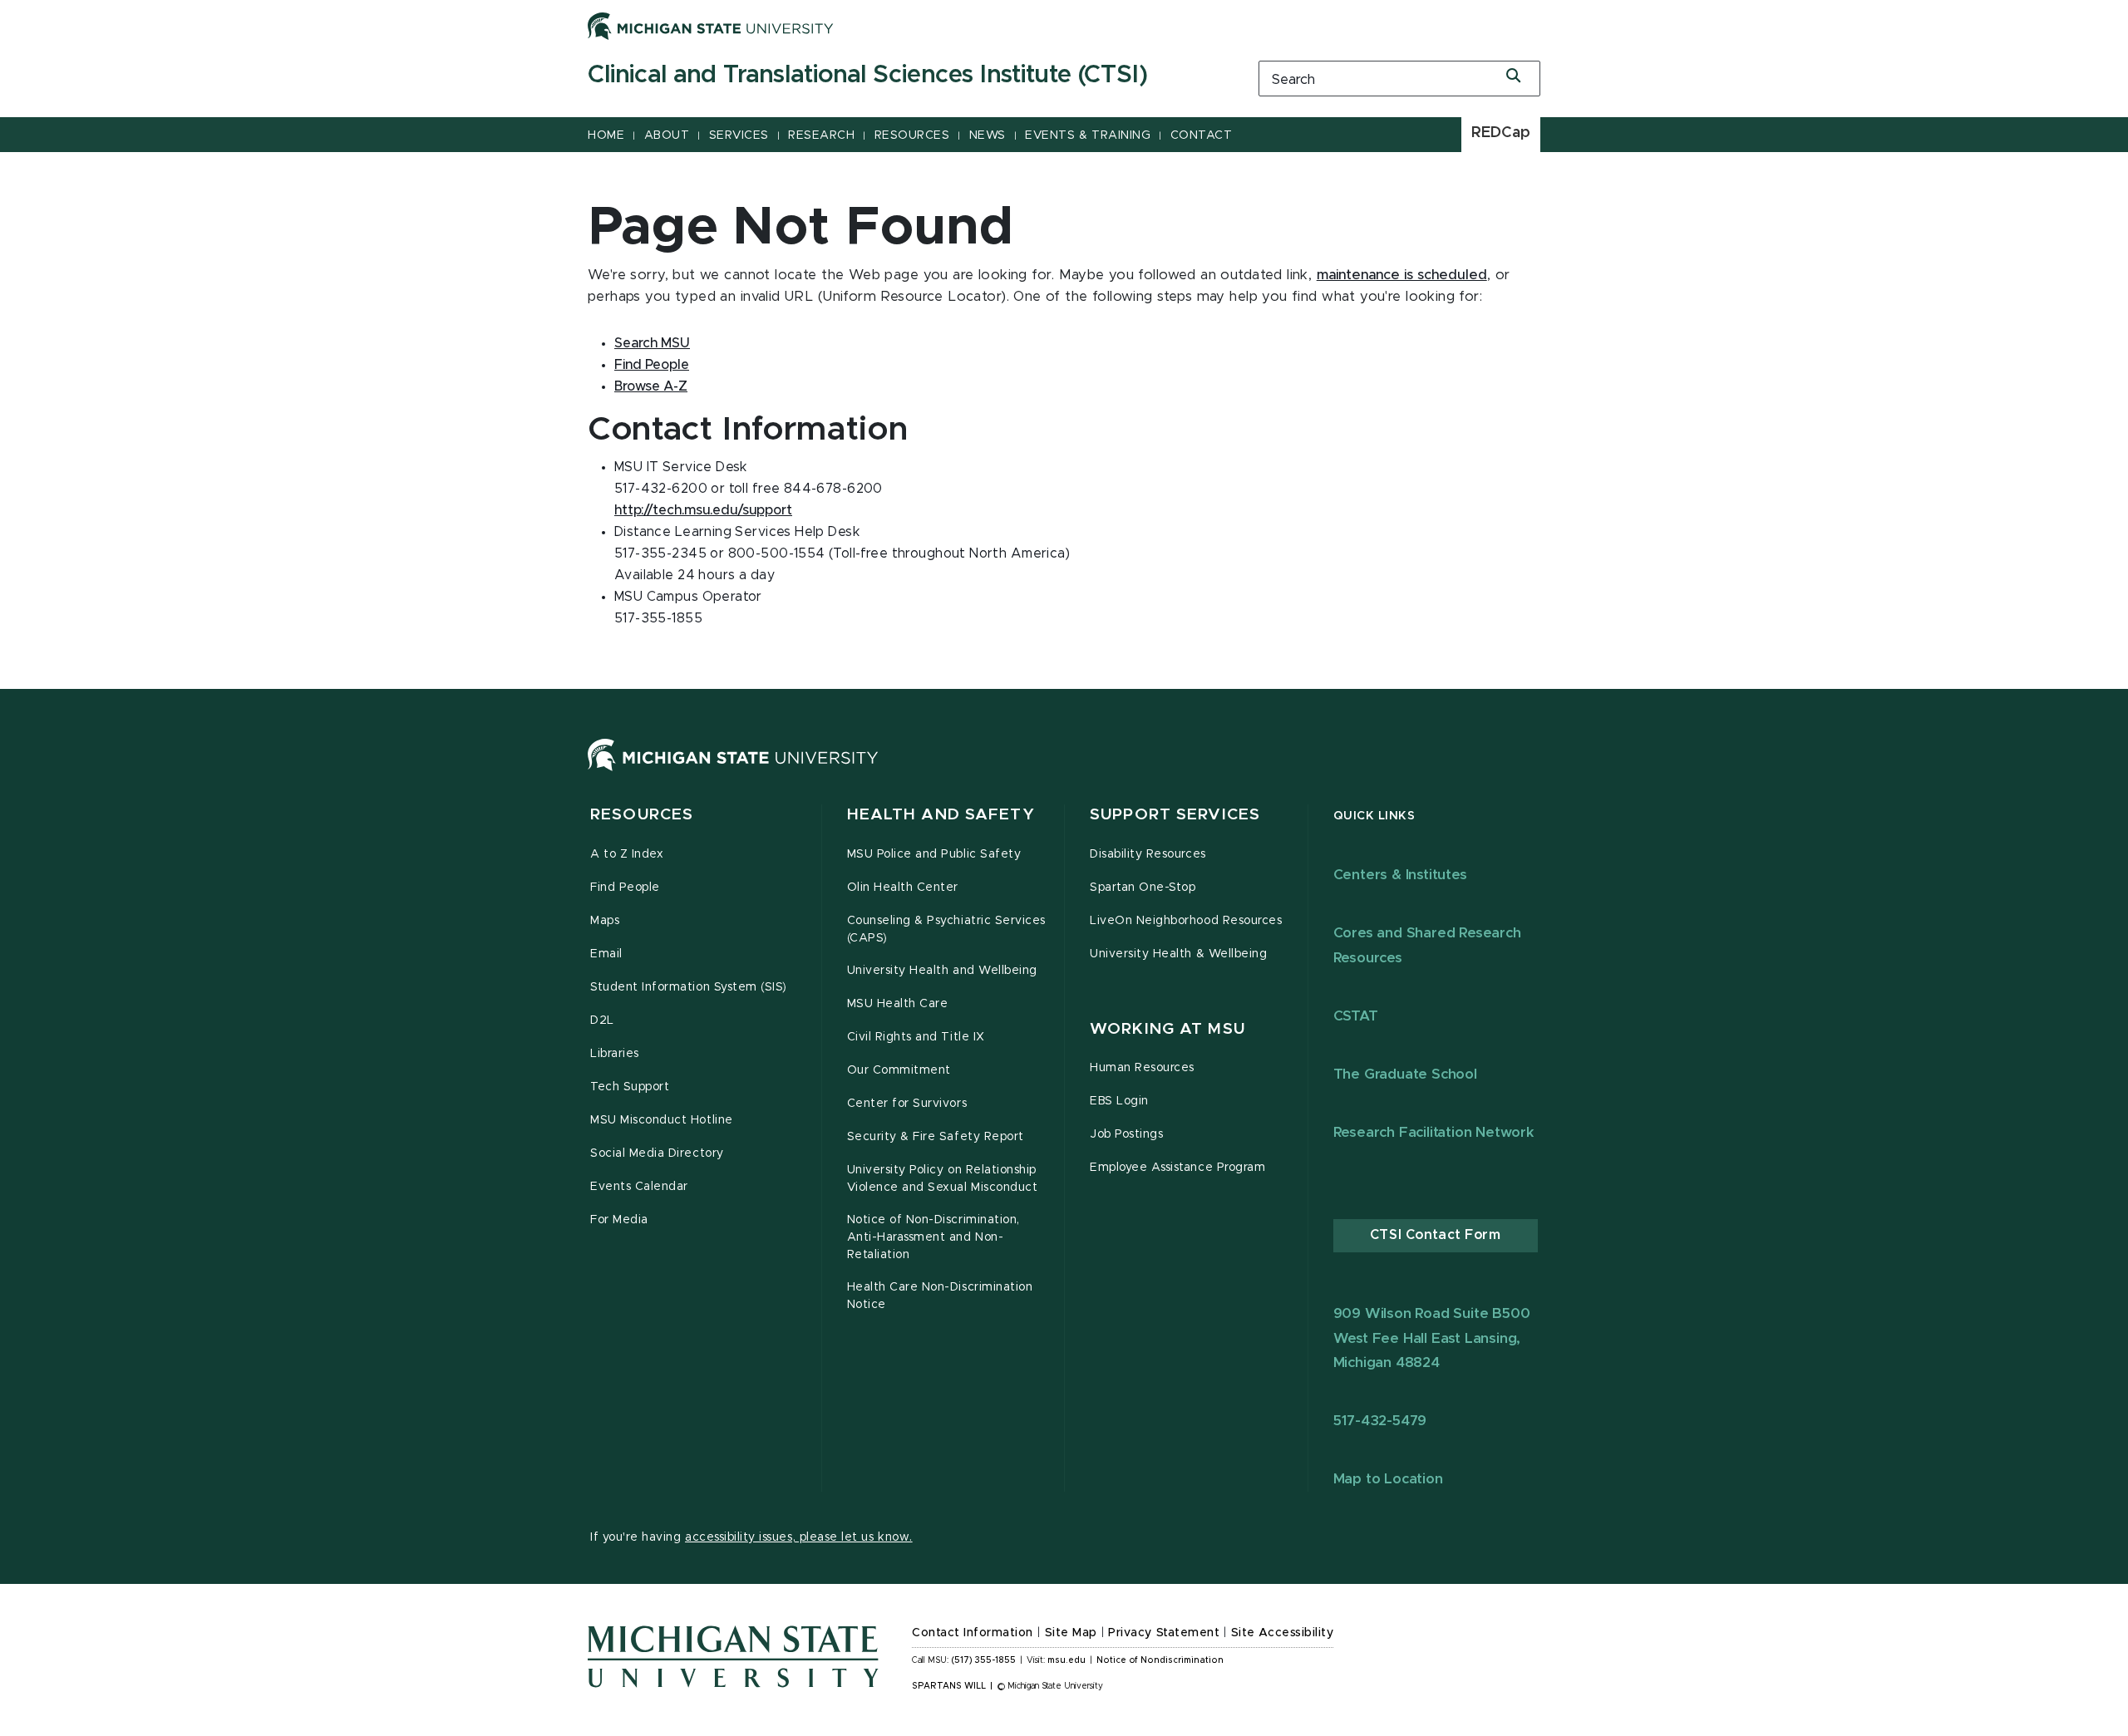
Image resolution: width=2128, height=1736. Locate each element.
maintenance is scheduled (1402, 275)
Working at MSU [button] (1167, 1029)
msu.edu (1066, 1660)
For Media (619, 1220)
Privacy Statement (1164, 1633)
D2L (602, 1020)
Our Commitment (899, 1070)
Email (606, 954)
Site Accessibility (1283, 1633)
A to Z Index (627, 854)
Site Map (1071, 1633)
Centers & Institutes (1400, 875)
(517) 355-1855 (984, 1660)
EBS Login (1119, 1101)
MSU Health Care (898, 1004)
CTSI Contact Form (1436, 1235)
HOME (606, 135)
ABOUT (667, 135)
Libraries (615, 1054)
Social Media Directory (657, 1153)
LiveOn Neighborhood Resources (1186, 921)
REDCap (1501, 133)
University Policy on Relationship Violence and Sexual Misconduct (943, 1179)
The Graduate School (1405, 1074)
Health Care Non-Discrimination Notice (940, 1296)
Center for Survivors (907, 1104)
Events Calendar (639, 1187)
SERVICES (739, 135)
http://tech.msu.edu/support (703, 510)
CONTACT (1202, 135)
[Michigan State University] (711, 26)
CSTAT (1356, 1016)
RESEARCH (821, 135)
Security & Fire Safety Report (936, 1137)
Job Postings (1126, 1134)
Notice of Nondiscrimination (1160, 1660)
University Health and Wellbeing (942, 971)
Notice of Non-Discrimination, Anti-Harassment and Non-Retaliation (933, 1237)
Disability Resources (1148, 854)
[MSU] (733, 771)
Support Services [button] (1175, 815)
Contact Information (973, 1633)
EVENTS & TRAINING (1088, 135)
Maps (605, 921)
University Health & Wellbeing (1178, 954)
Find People (652, 365)
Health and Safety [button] (941, 815)
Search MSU (652, 343)
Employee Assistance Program (1177, 1168)
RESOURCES (912, 135)
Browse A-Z (651, 386)
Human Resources (1142, 1068)
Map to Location (1388, 1479)
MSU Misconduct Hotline (662, 1120)
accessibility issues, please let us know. (799, 1537)
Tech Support (630, 1087)
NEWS (988, 135)
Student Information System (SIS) (689, 987)
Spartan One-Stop (1143, 888)
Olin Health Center (903, 888)
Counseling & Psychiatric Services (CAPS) (946, 929)
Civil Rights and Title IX (916, 1037)
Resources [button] (642, 815)
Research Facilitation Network (1434, 1132)
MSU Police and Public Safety (934, 854)
